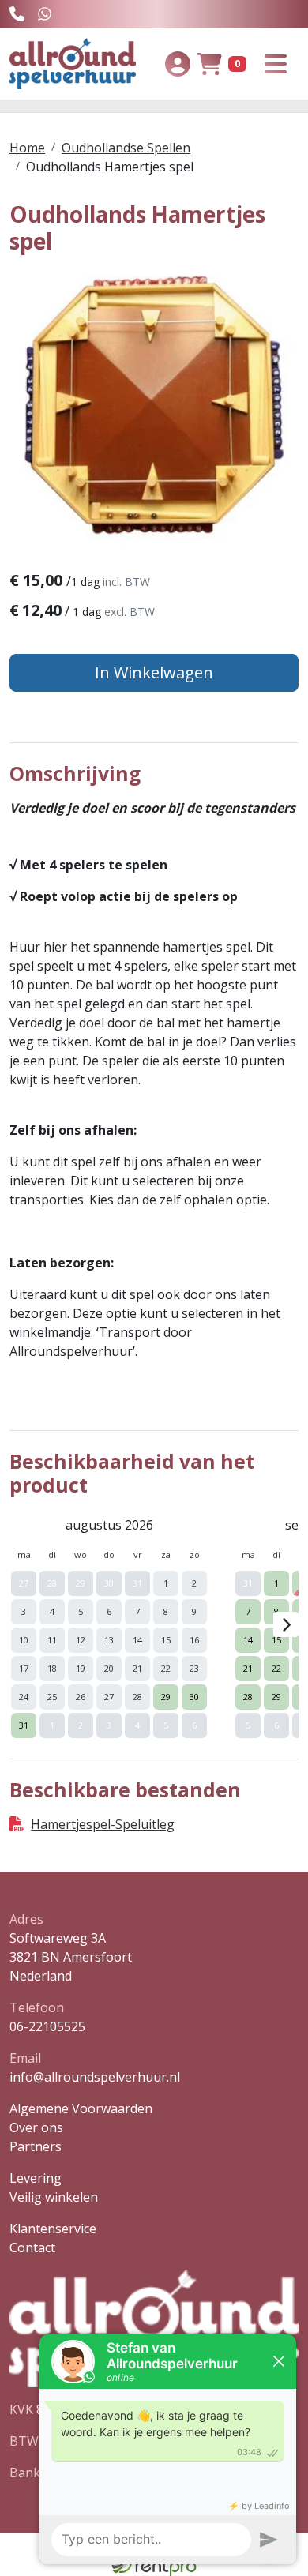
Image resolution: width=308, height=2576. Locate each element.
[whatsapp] (45, 14)
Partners (36, 2146)
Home (27, 148)
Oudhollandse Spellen (126, 148)
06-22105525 (47, 2026)
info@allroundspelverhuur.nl (95, 2077)
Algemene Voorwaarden (81, 2108)
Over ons (36, 2127)
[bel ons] (17, 14)
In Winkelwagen (154, 672)
